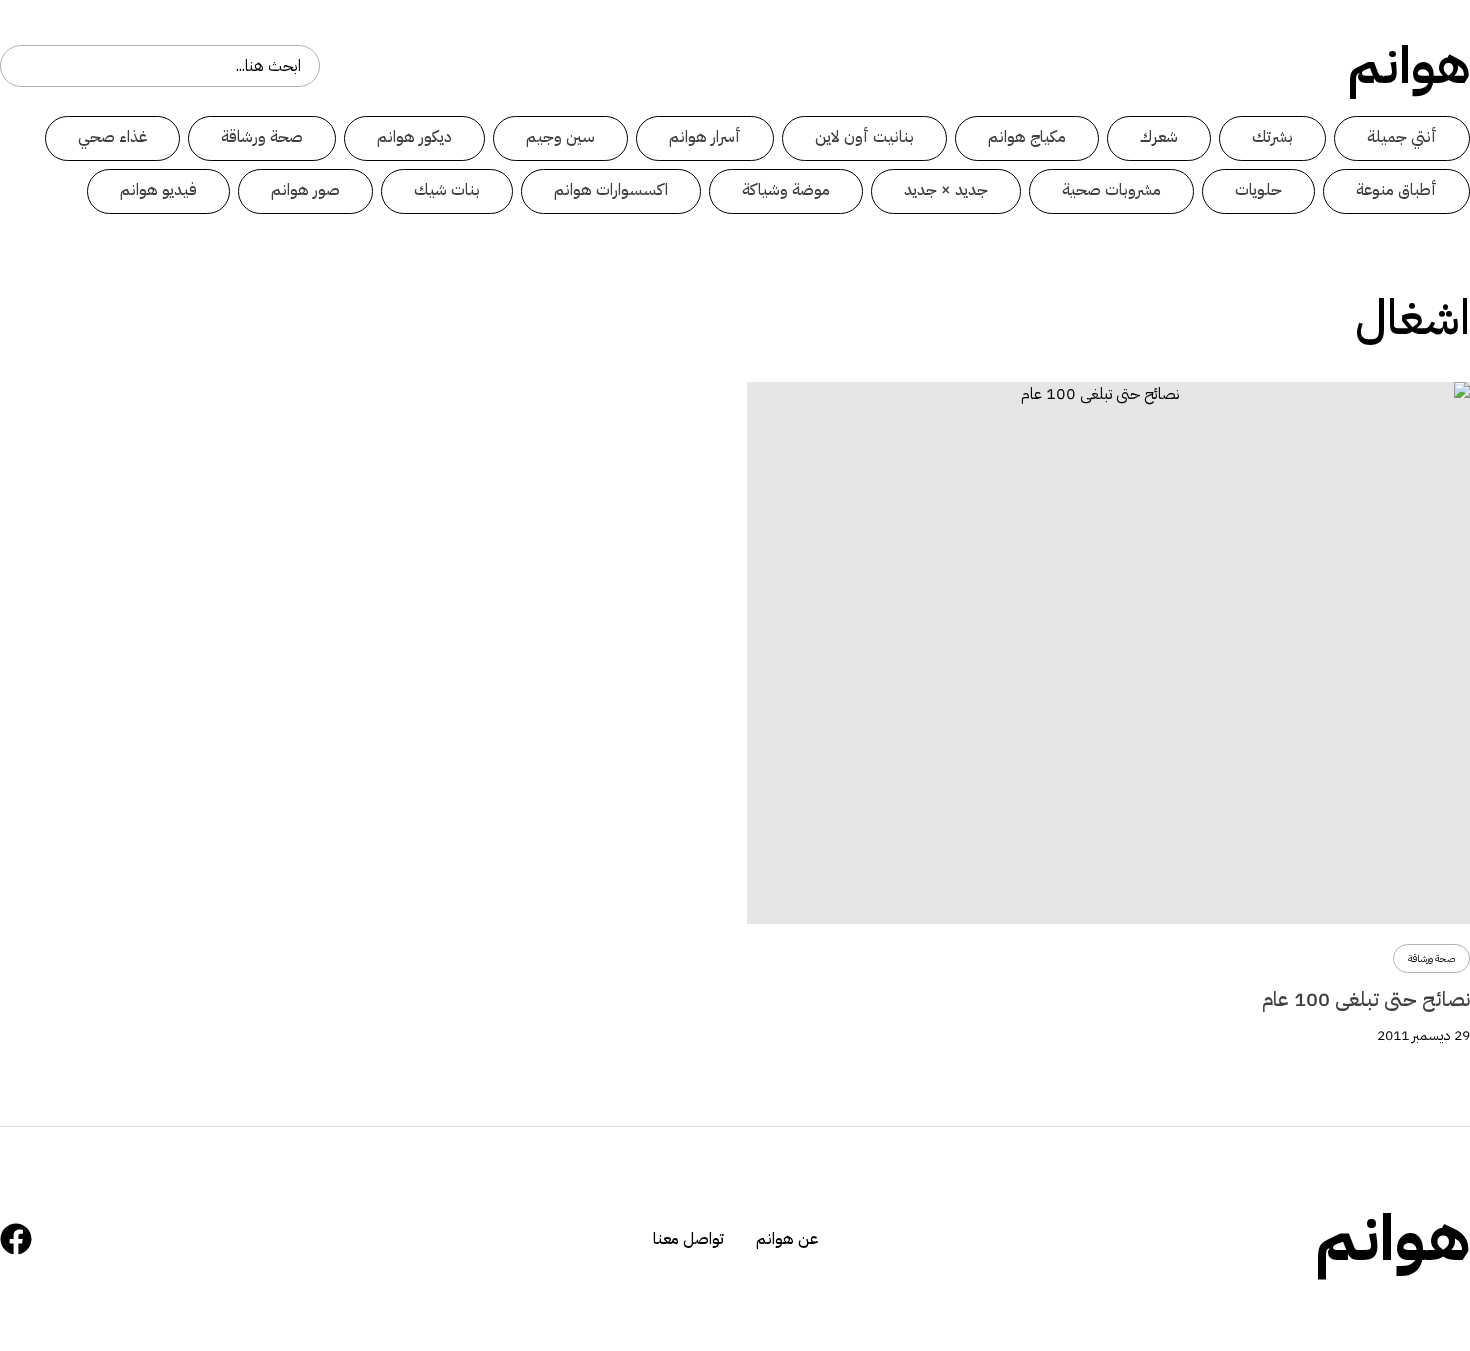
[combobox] (160, 66)
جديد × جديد (946, 190)
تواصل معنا (688, 1239)
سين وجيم (560, 137)
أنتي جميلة (1402, 137)
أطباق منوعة (1396, 190)
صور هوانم (305, 190)
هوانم (1409, 66)
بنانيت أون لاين (864, 137)
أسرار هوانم (705, 137)
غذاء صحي (112, 137)
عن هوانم (787, 1239)
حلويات (1258, 190)
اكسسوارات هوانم (611, 190)
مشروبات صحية (1111, 190)
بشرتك (1272, 137)
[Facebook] (16, 1239)
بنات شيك (447, 190)
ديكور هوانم (414, 137)
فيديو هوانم (158, 190)
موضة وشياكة (786, 190)
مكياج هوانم (1027, 137)
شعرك (1159, 137)
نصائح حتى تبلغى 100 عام (1366, 999)
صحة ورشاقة (262, 137)
